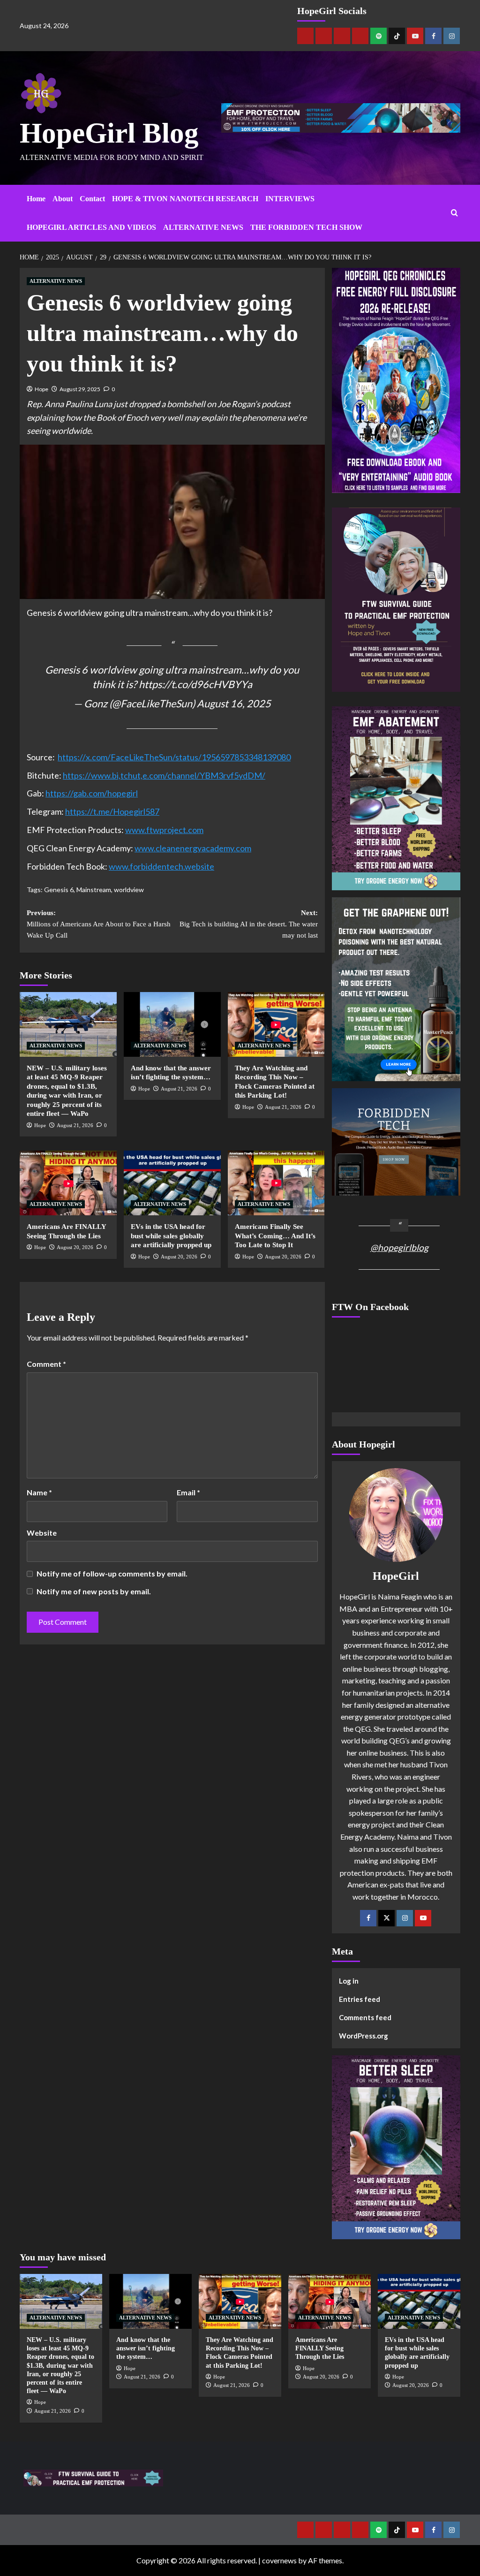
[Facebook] (433, 36)
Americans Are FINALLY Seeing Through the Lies (320, 2348)
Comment (46, 1364)
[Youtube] (415, 36)
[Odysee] (342, 36)
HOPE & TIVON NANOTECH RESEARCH (185, 199)
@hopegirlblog (399, 1247)
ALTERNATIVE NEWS (203, 227)
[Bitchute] (324, 36)
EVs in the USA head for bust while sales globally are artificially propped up (171, 1236)
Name (39, 1492)
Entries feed (360, 1999)
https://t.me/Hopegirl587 (112, 811)
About (63, 199)
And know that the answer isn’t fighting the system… (146, 2348)
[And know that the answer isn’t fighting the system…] (172, 1024)
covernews (279, 2560)
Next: (248, 924)
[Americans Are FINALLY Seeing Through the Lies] (68, 1183)
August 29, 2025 (80, 389)
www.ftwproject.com (164, 830)
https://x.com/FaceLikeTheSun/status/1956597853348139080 (174, 757)
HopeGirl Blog (109, 133)
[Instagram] (452, 36)
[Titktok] (397, 36)
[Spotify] (379, 36)
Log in (349, 1981)
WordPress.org (364, 2036)
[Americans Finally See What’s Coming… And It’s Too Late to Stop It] (276, 1183)
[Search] (454, 213)
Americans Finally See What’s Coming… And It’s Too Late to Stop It (275, 1236)
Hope (41, 389)
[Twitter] (386, 1918)
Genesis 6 (59, 890)
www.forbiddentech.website (161, 866)
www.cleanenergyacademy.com (193, 848)
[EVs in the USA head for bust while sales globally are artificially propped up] (172, 1183)
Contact (92, 199)
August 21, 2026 (75, 1125)
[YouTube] (423, 1918)
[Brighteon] (360, 36)
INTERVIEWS (290, 199)
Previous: (99, 924)
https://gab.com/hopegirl (92, 793)
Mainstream (94, 890)
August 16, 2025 (234, 704)
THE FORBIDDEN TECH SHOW (306, 227)
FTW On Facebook (370, 1307)
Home (36, 199)
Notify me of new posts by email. (94, 1591)
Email (188, 1492)
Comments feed (365, 2017)
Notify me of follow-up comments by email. (112, 1573)
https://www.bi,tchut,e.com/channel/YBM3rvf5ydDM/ (164, 775)
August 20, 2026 (75, 1247)
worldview (129, 890)
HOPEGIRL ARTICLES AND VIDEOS (91, 227)
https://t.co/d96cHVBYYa (195, 684)
